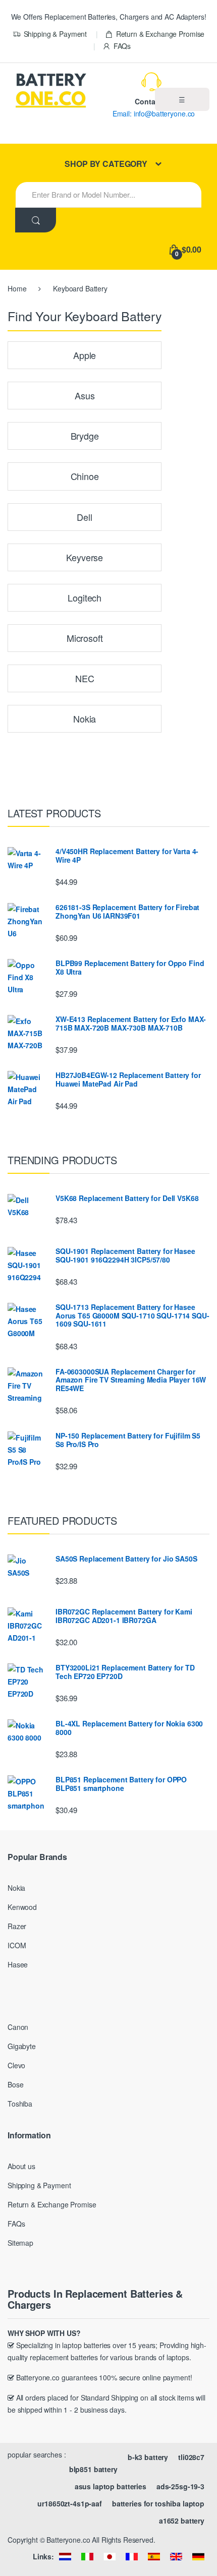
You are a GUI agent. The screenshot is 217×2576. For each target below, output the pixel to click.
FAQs (122, 46)
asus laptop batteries (111, 2486)
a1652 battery (182, 2521)
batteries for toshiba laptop (158, 2503)
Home (17, 288)
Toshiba (20, 2104)
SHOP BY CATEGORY (106, 164)
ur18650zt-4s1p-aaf (69, 2503)
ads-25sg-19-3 (180, 2486)
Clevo (16, 2065)
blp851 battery (93, 2469)
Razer (17, 1926)
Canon (18, 2027)
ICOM (17, 1945)
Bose (15, 2084)
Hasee (18, 1964)
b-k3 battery (148, 2457)
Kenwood (22, 1907)
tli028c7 (191, 2457)
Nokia (16, 1888)
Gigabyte (22, 2046)
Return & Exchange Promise (160, 34)
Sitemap (20, 2243)
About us (21, 2166)
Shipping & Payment (55, 34)
